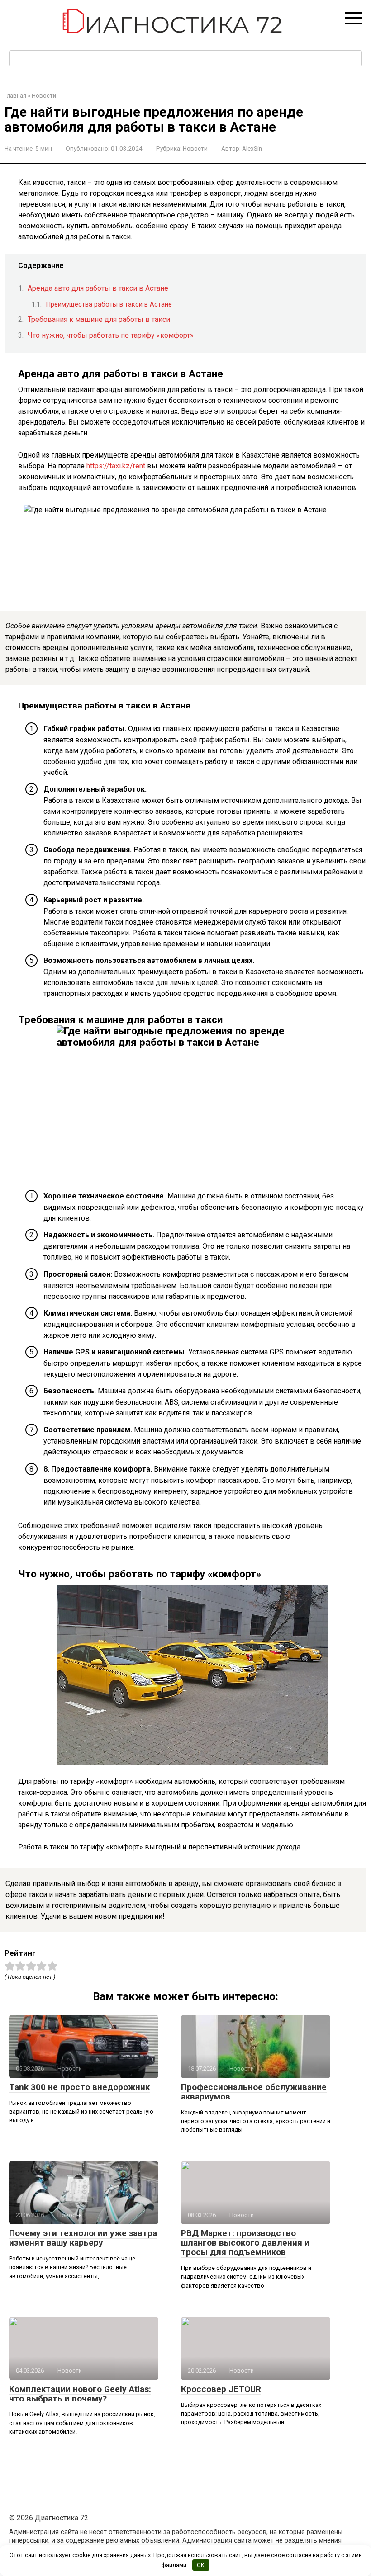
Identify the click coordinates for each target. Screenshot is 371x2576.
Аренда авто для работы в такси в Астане (98, 288)
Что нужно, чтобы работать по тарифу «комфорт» (111, 335)
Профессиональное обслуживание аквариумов (254, 2092)
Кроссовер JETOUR (221, 2389)
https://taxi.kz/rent (116, 466)
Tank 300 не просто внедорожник (79, 2087)
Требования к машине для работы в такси (99, 319)
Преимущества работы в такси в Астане (109, 304)
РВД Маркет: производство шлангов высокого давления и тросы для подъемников (245, 2243)
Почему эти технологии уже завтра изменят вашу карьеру (83, 2238)
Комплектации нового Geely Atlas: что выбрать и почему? (80, 2394)
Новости (195, 148)
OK (201, 2565)
